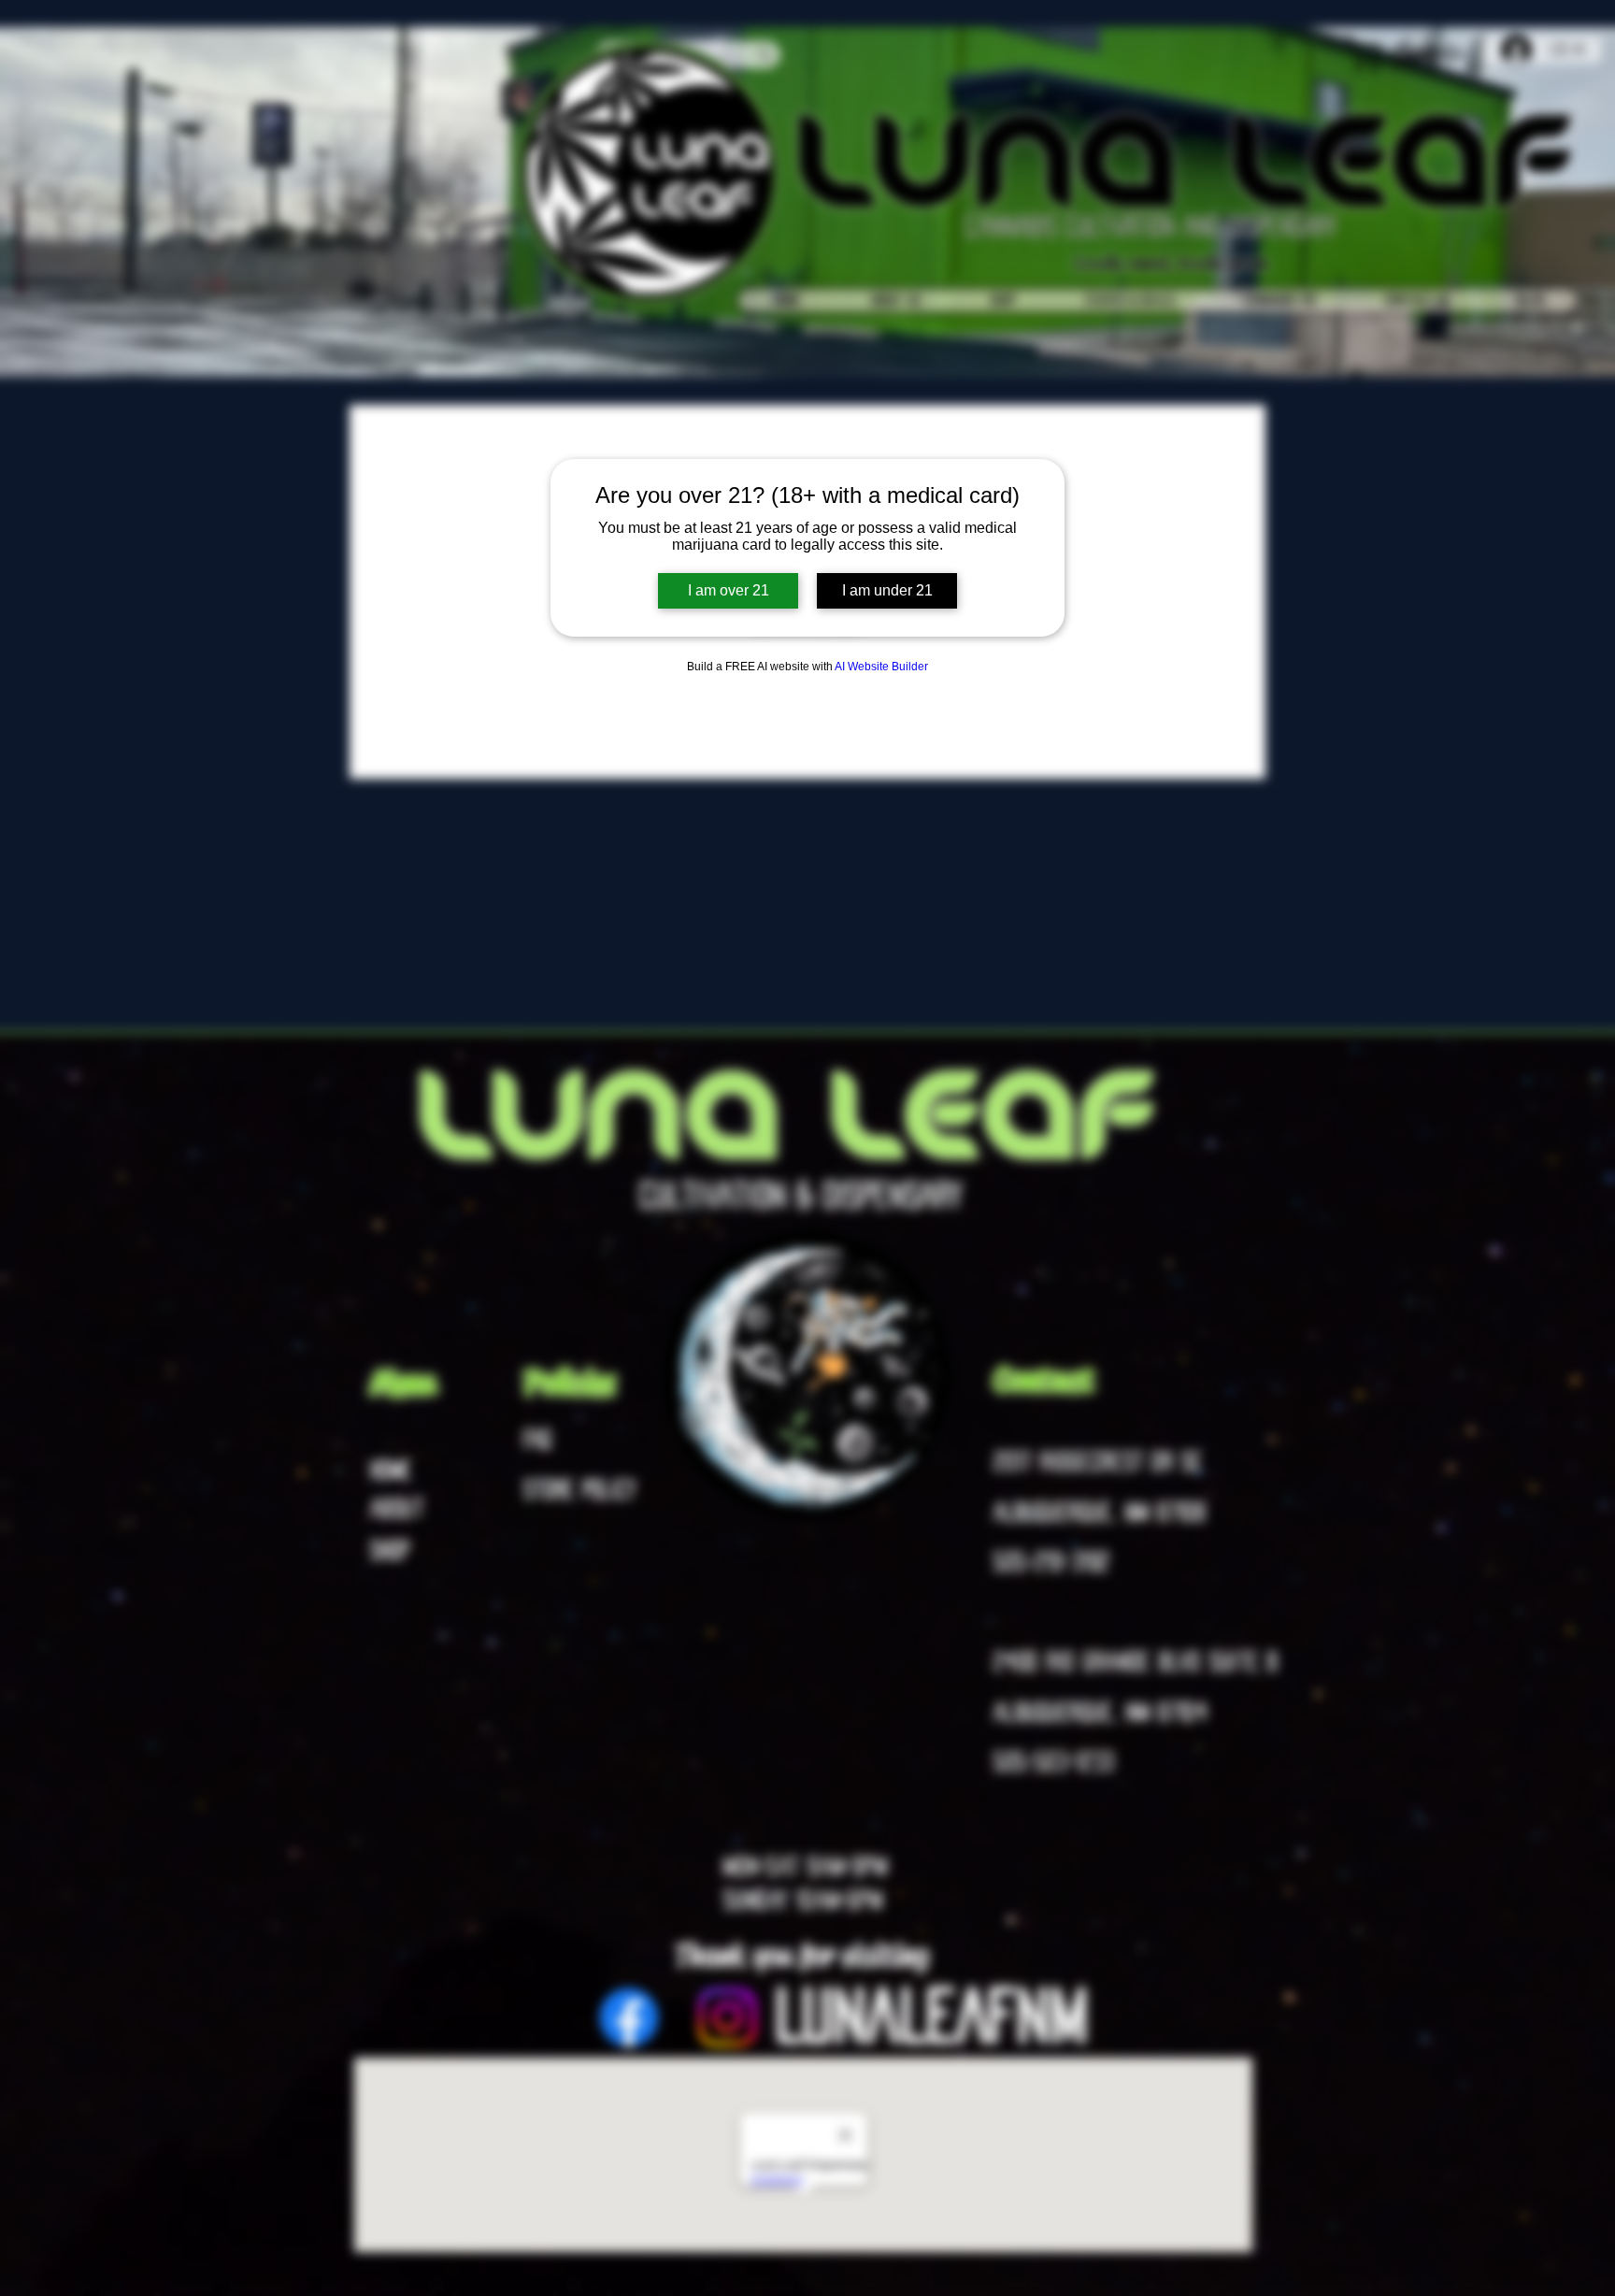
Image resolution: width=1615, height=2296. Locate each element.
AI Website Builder (881, 667)
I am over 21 (729, 590)
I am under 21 (887, 590)
